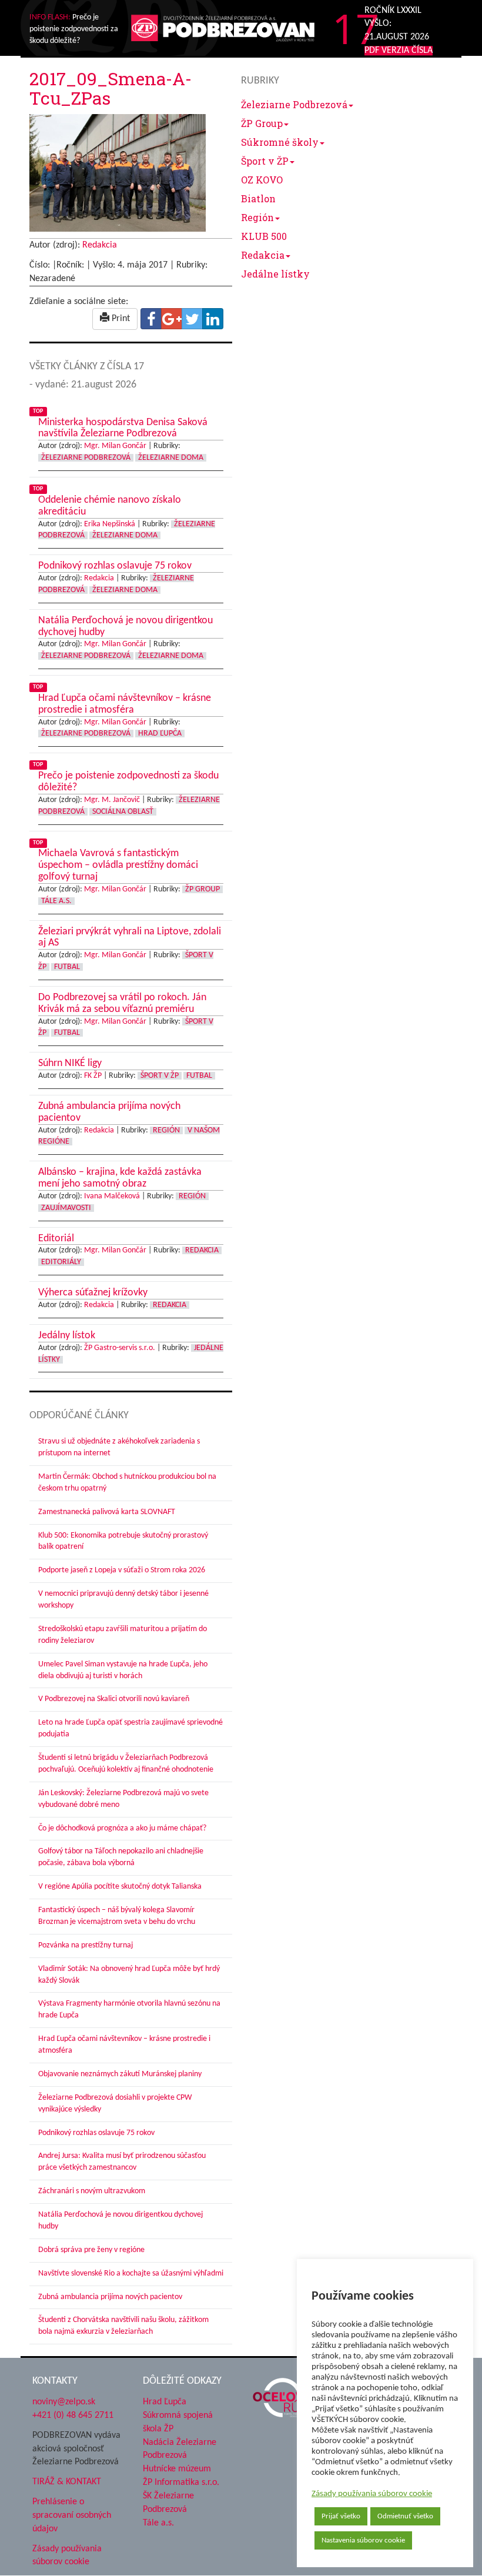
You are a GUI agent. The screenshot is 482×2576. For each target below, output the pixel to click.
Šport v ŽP (265, 161)
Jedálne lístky (275, 274)
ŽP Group (262, 123)
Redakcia (263, 255)
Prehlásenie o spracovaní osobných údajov (72, 2515)
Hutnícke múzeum (177, 2469)
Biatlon (258, 198)
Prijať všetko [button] (341, 2516)
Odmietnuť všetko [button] (405, 2516)
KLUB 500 (264, 236)
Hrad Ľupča (165, 2402)
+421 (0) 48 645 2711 (73, 2415)
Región (257, 217)
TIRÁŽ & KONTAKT (67, 2482)
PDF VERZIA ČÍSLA (399, 51)
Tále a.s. (158, 2523)
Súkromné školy (280, 142)
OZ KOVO (262, 180)
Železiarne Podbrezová (294, 104)
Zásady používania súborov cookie (372, 2494)
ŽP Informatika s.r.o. (181, 2483)
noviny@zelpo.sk (64, 2402)
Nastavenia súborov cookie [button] (363, 2540)
